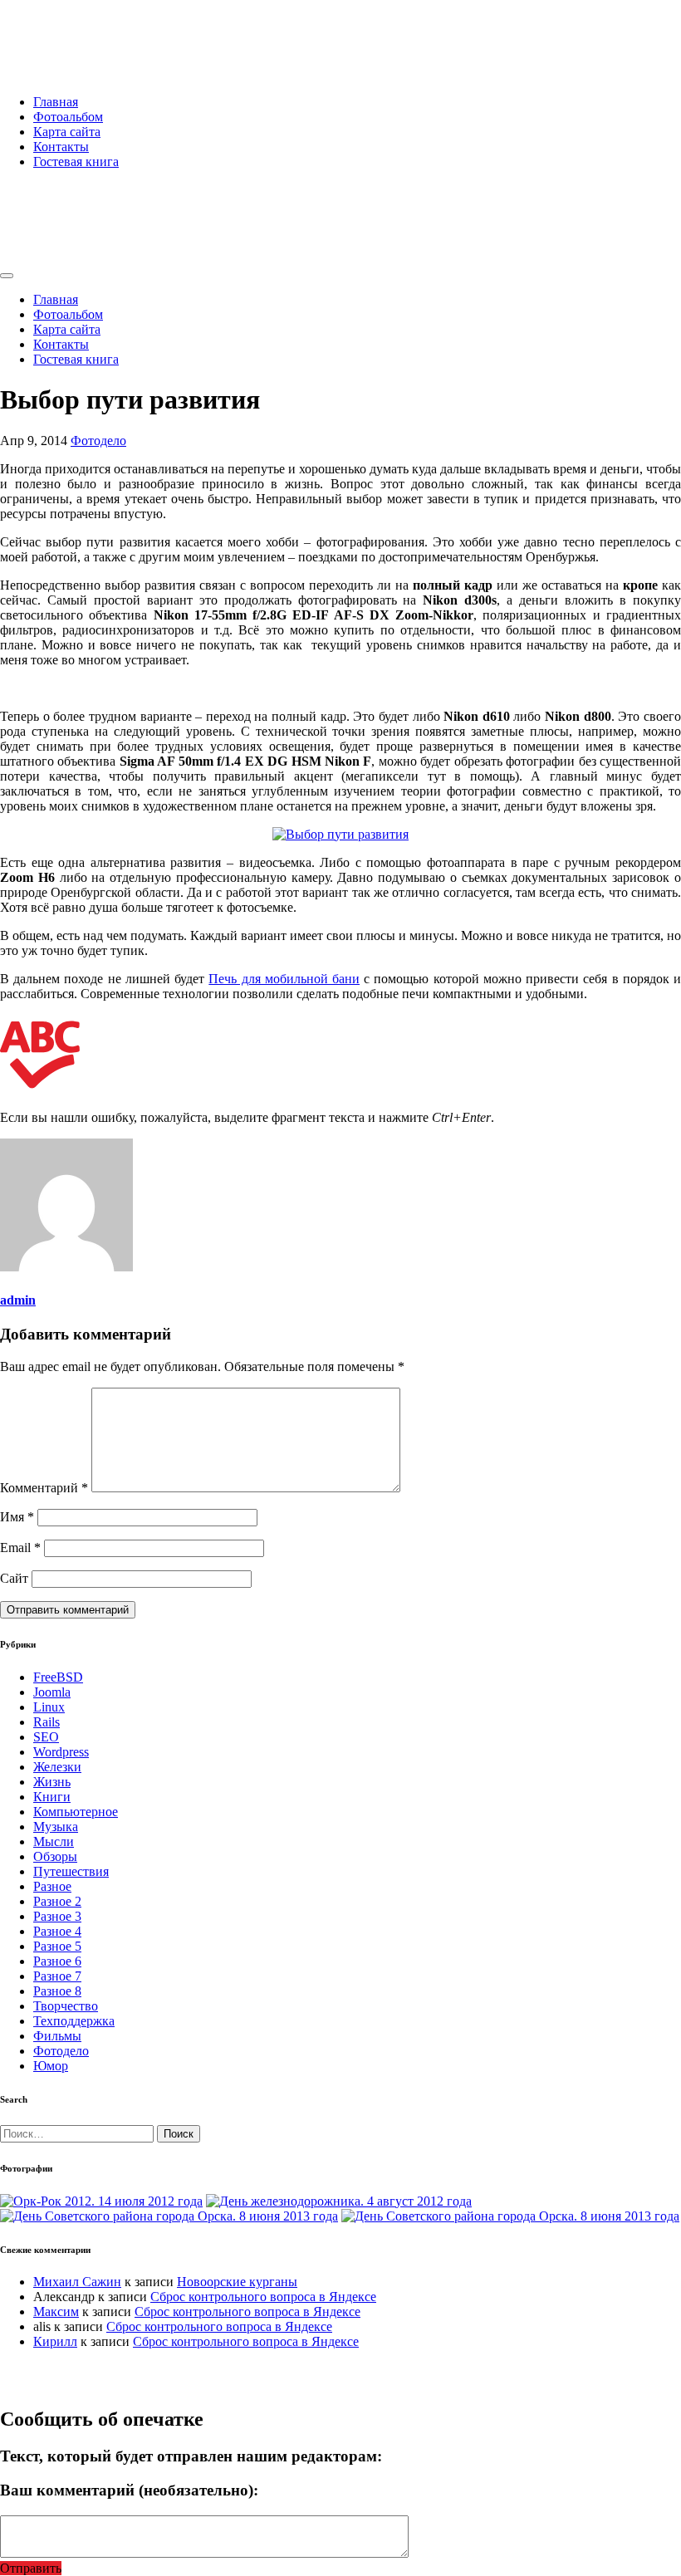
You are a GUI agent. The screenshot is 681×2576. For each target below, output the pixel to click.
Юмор (51, 2066)
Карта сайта (67, 132)
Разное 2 (57, 1901)
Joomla (52, 1692)
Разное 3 (57, 1916)
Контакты (61, 147)
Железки (57, 1767)
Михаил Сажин (77, 2282)
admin (18, 1300)
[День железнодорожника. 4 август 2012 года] (339, 2201)
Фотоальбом (68, 117)
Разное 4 (57, 1931)
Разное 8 (57, 1991)
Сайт (14, 1578)
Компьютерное (76, 1812)
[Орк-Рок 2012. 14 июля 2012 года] (101, 2201)
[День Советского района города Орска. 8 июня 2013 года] (169, 2216)
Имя (17, 1517)
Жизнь (52, 1782)
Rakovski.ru (70, 32)
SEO (46, 1737)
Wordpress (61, 1752)
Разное (52, 1886)
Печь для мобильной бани (284, 979)
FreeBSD (58, 1677)
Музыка (56, 1827)
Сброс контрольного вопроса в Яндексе (263, 2297)
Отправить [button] (31, 2568)
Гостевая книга (76, 162)
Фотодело (98, 441)
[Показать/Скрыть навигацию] (7, 276)
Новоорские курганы (237, 2282)
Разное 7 (57, 1976)
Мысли (54, 1841)
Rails (47, 1722)
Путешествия (71, 1871)
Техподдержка (74, 2021)
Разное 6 (57, 1961)
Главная (56, 102)
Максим (56, 2312)
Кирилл (55, 2341)
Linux (49, 1707)
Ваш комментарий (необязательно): (129, 2490)
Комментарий (44, 1488)
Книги (52, 1797)
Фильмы (57, 2036)
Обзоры (55, 1856)
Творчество (66, 2006)
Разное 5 (57, 1946)
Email (20, 1548)
